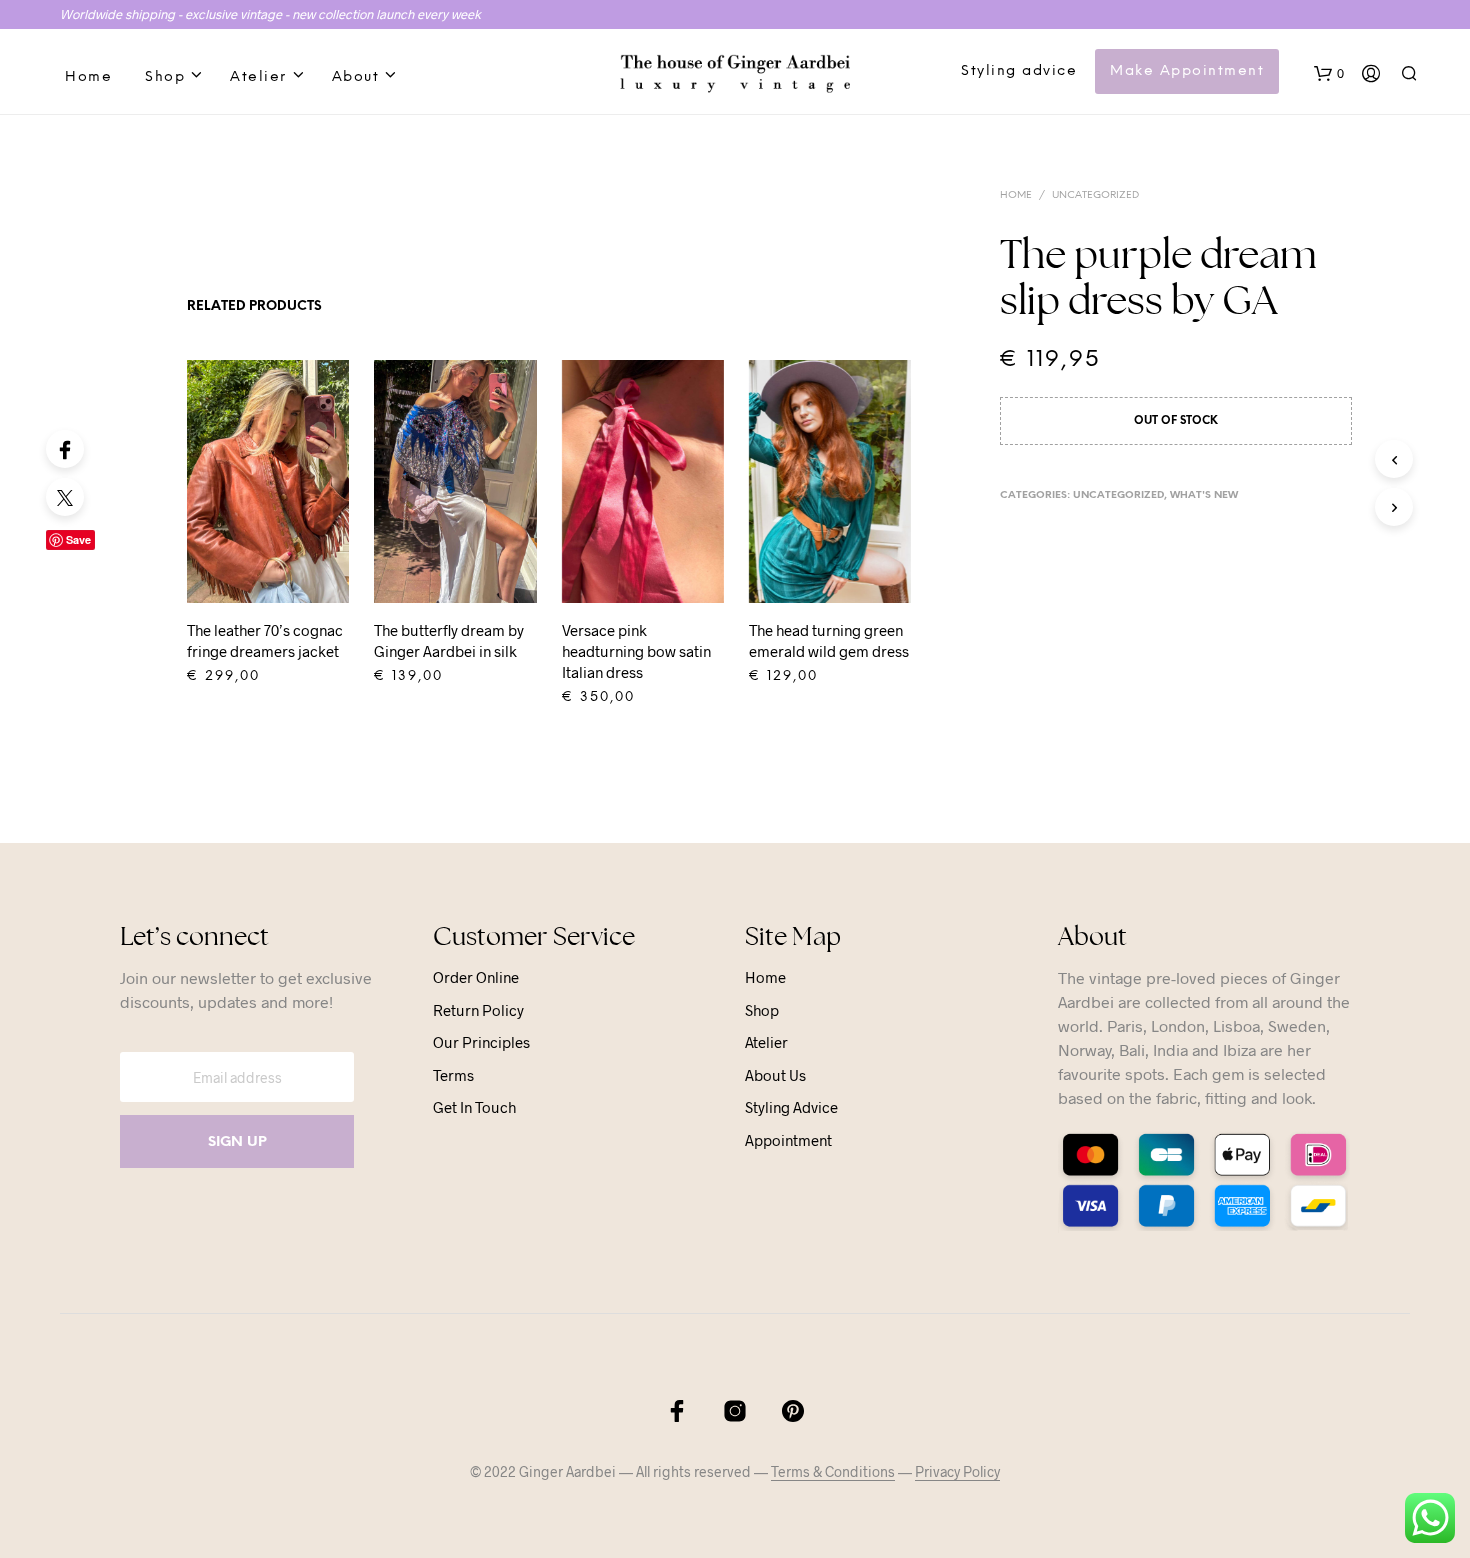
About (356, 77)
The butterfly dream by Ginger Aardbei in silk (449, 640)
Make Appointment (1187, 71)
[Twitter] (65, 497)
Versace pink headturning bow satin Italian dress (636, 651)
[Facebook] (65, 449)
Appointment (788, 1140)
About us (775, 1075)
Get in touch (474, 1107)
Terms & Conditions (833, 1472)
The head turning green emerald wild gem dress (829, 640)
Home (88, 77)
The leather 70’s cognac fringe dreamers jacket (265, 640)
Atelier (258, 77)
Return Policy (478, 1010)
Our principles (481, 1042)
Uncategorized (1095, 195)
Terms (453, 1075)
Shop (165, 77)
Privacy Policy (957, 1472)
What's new (1204, 495)
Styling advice (1019, 71)
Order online (476, 977)
